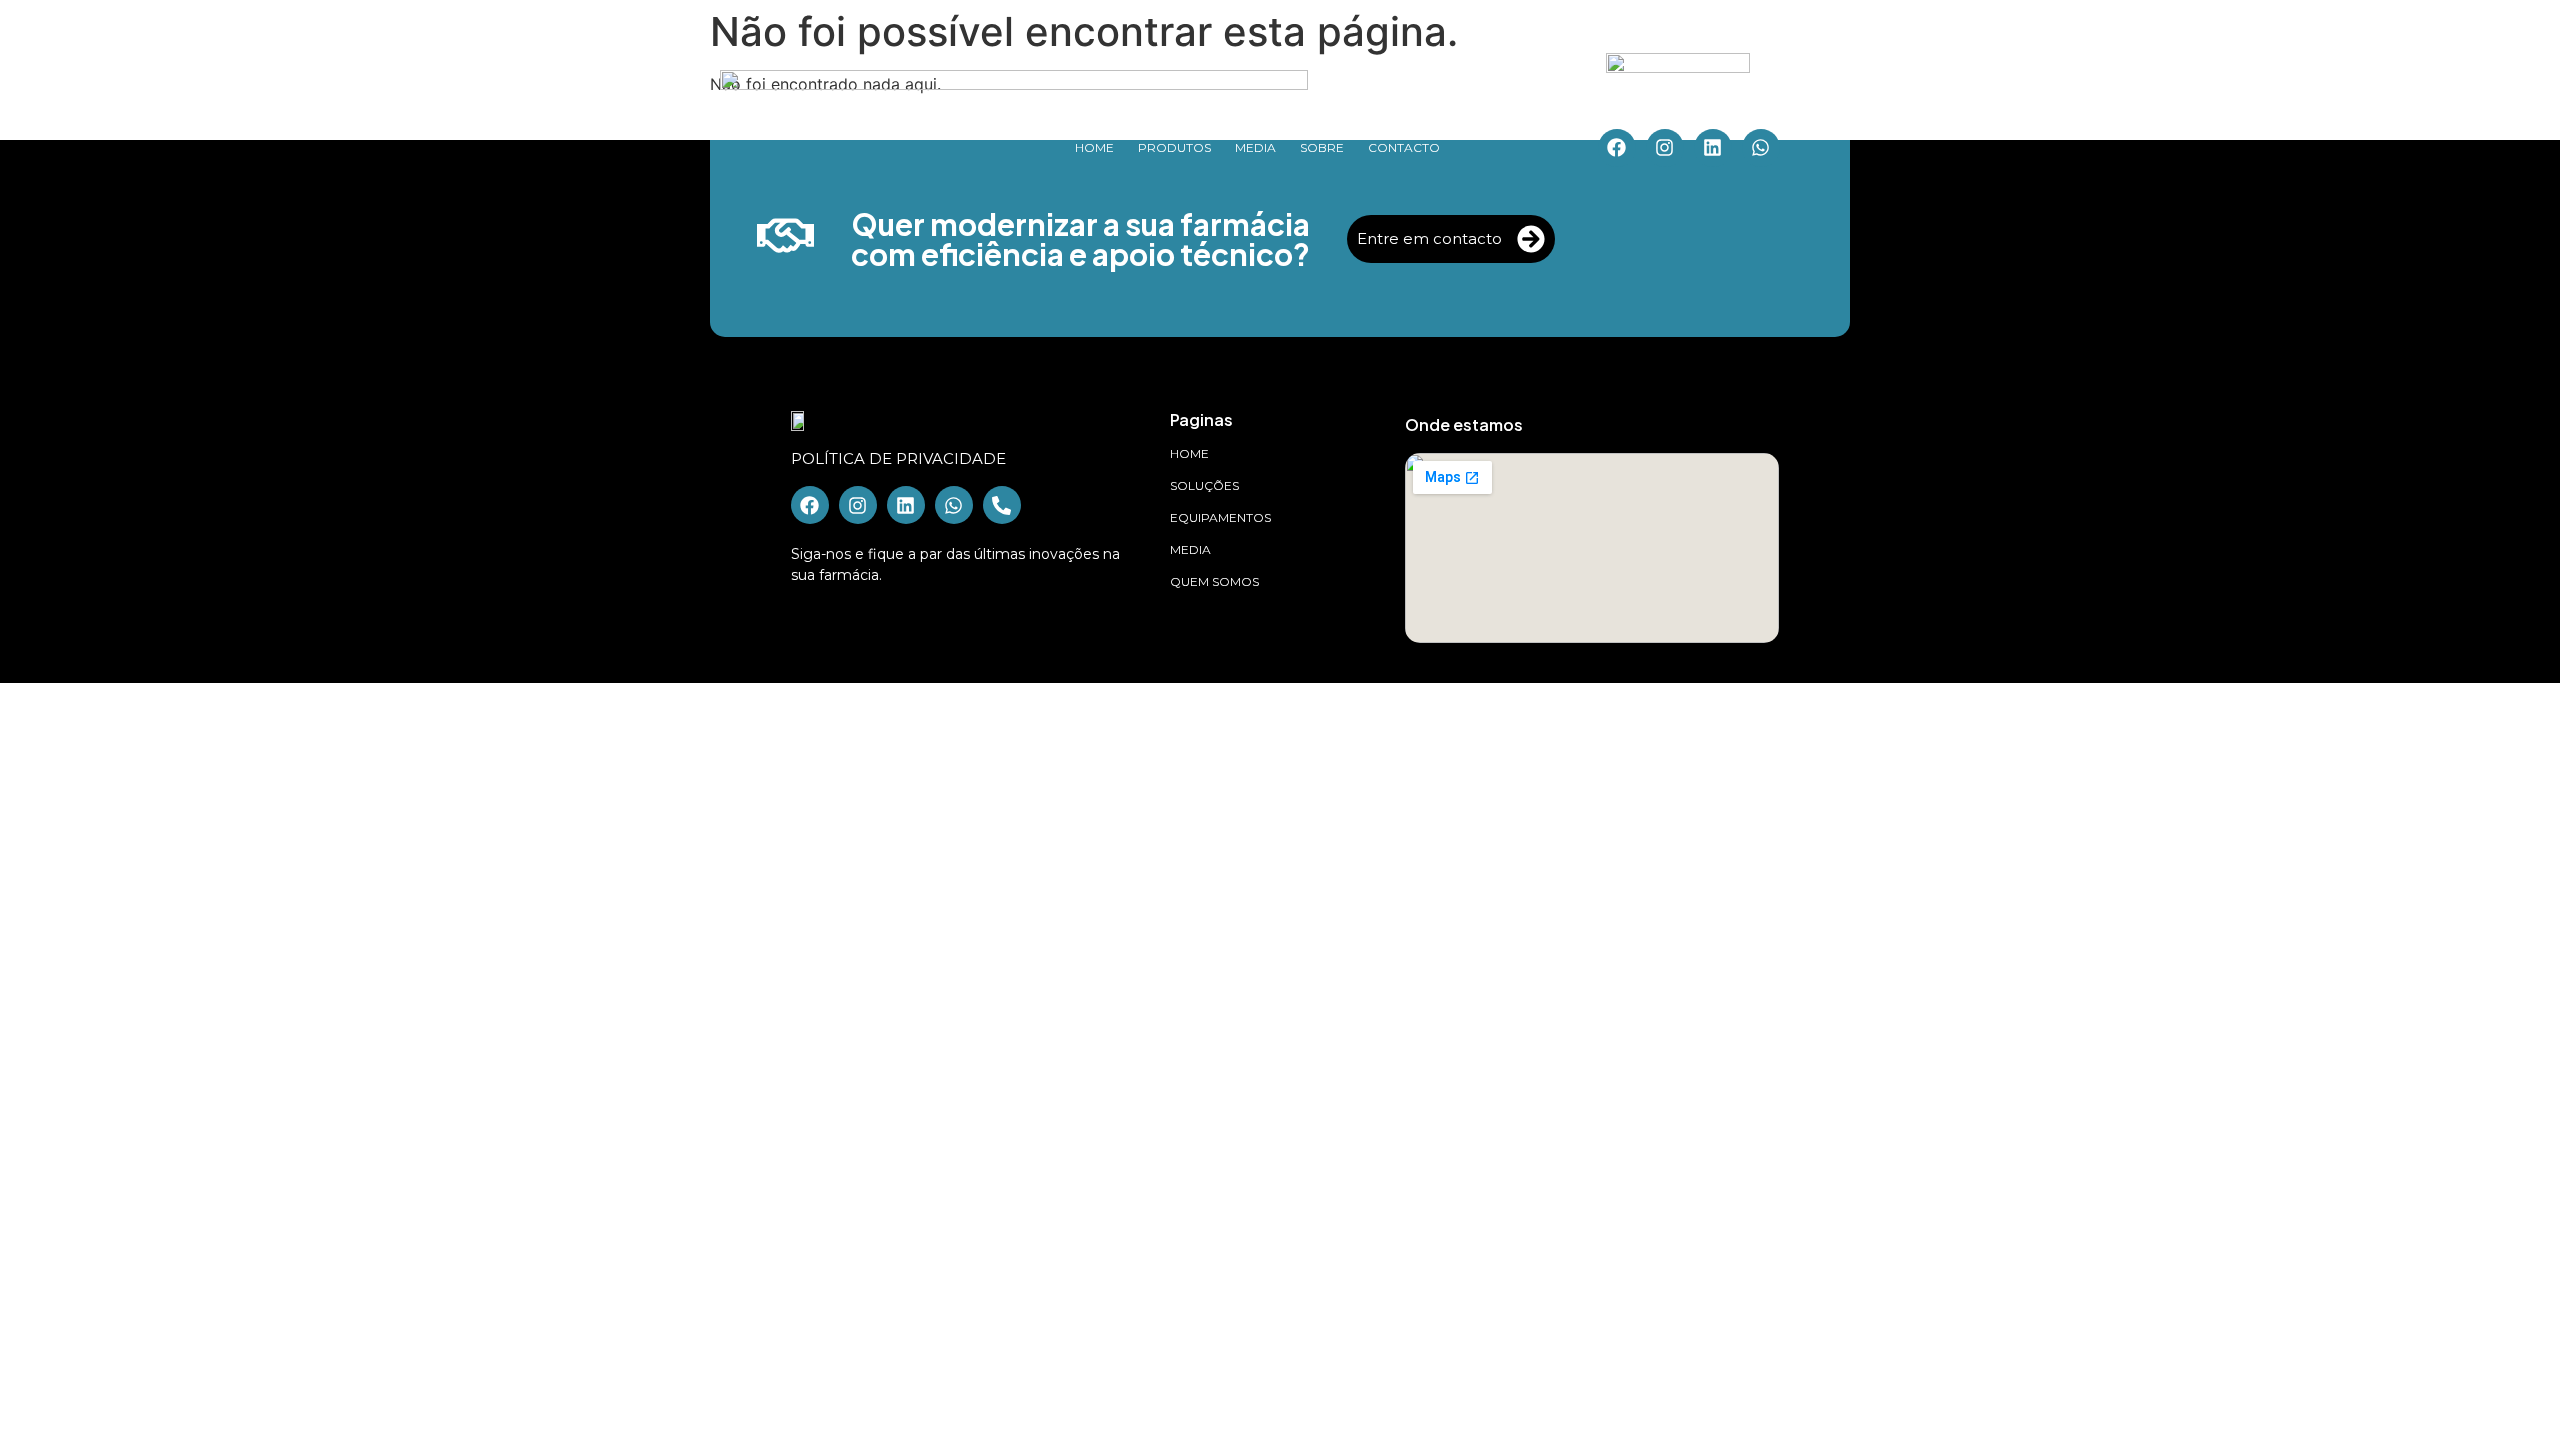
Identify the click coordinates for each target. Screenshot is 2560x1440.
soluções (1204, 485)
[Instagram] (1665, 148)
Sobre (1322, 147)
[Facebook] (1617, 148)
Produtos (1174, 147)
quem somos (1214, 581)
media (1190, 549)
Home (1094, 147)
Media (1255, 147)
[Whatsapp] (1761, 148)
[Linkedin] (1713, 148)
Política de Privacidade (898, 458)
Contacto (1404, 147)
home (1189, 453)
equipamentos (1220, 517)
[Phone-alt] (1002, 505)
